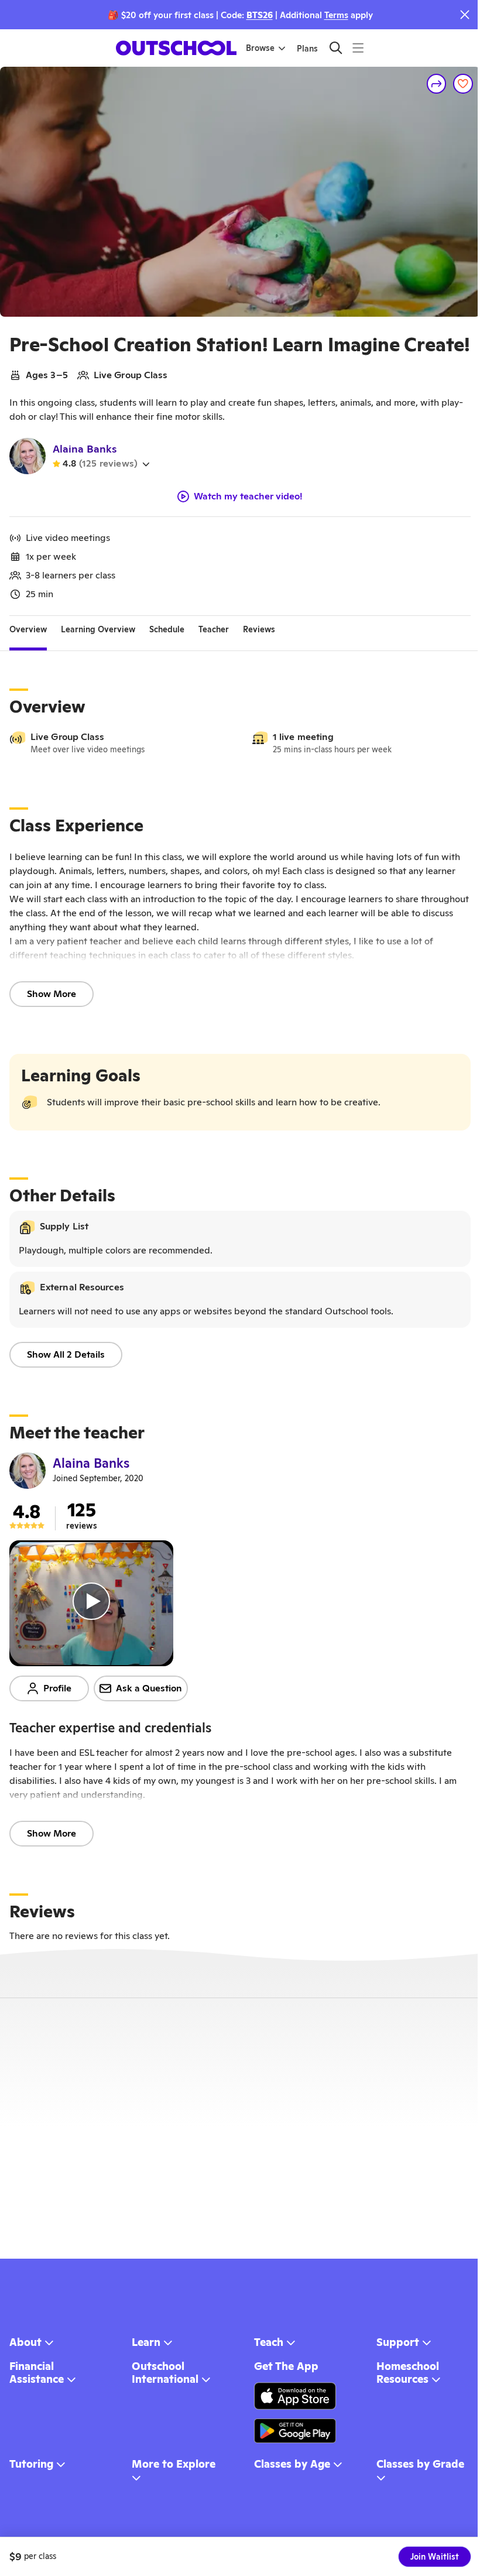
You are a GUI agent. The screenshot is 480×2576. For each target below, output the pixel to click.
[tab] (28, 630)
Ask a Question (149, 1688)
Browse (260, 48)
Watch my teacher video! (248, 496)
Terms (336, 15)
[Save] (463, 84)
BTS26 (260, 15)
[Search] (336, 48)
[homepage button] (176, 48)
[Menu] (358, 48)
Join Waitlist (435, 2557)
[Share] (437, 84)
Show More (52, 994)
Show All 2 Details (66, 1354)
